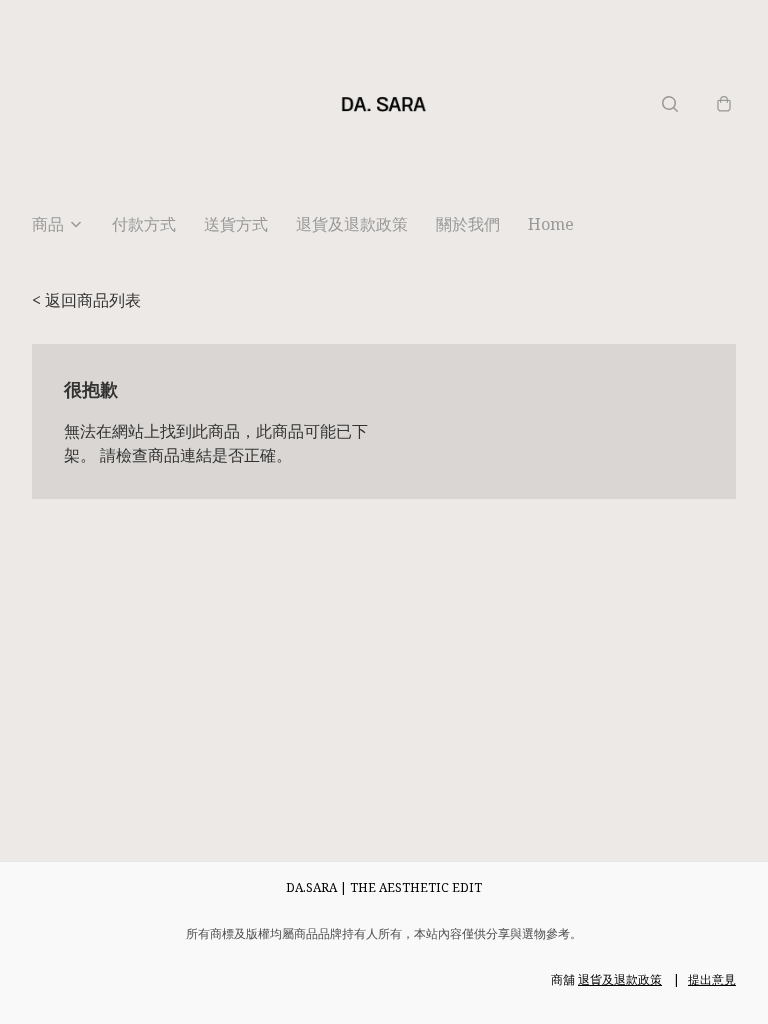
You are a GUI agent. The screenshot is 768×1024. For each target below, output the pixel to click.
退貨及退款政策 (352, 224)
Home (551, 224)
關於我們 (468, 224)
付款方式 (144, 224)
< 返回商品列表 (86, 300)
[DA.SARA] (384, 104)
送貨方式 (236, 224)
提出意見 (712, 979)
